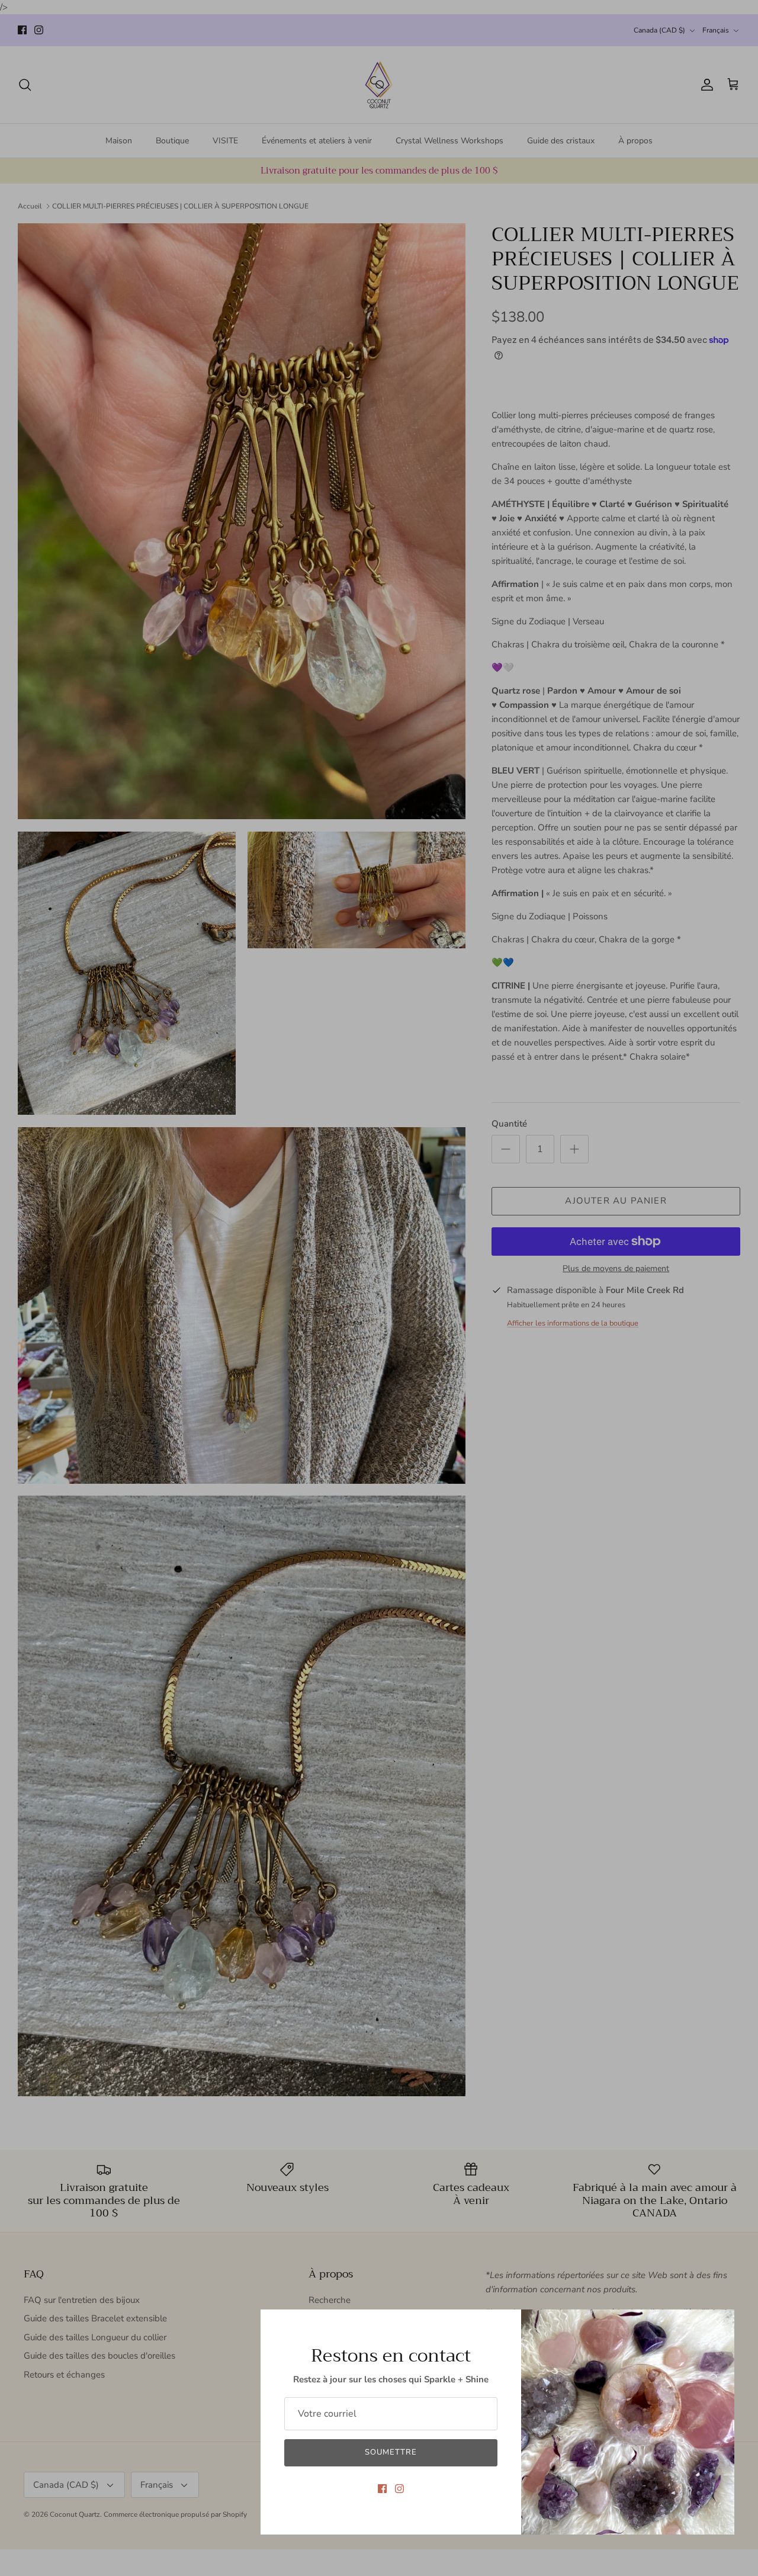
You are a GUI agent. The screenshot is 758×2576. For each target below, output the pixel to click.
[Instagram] (399, 2489)
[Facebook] (382, 2489)
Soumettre (391, 2452)
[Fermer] (720, 2324)
